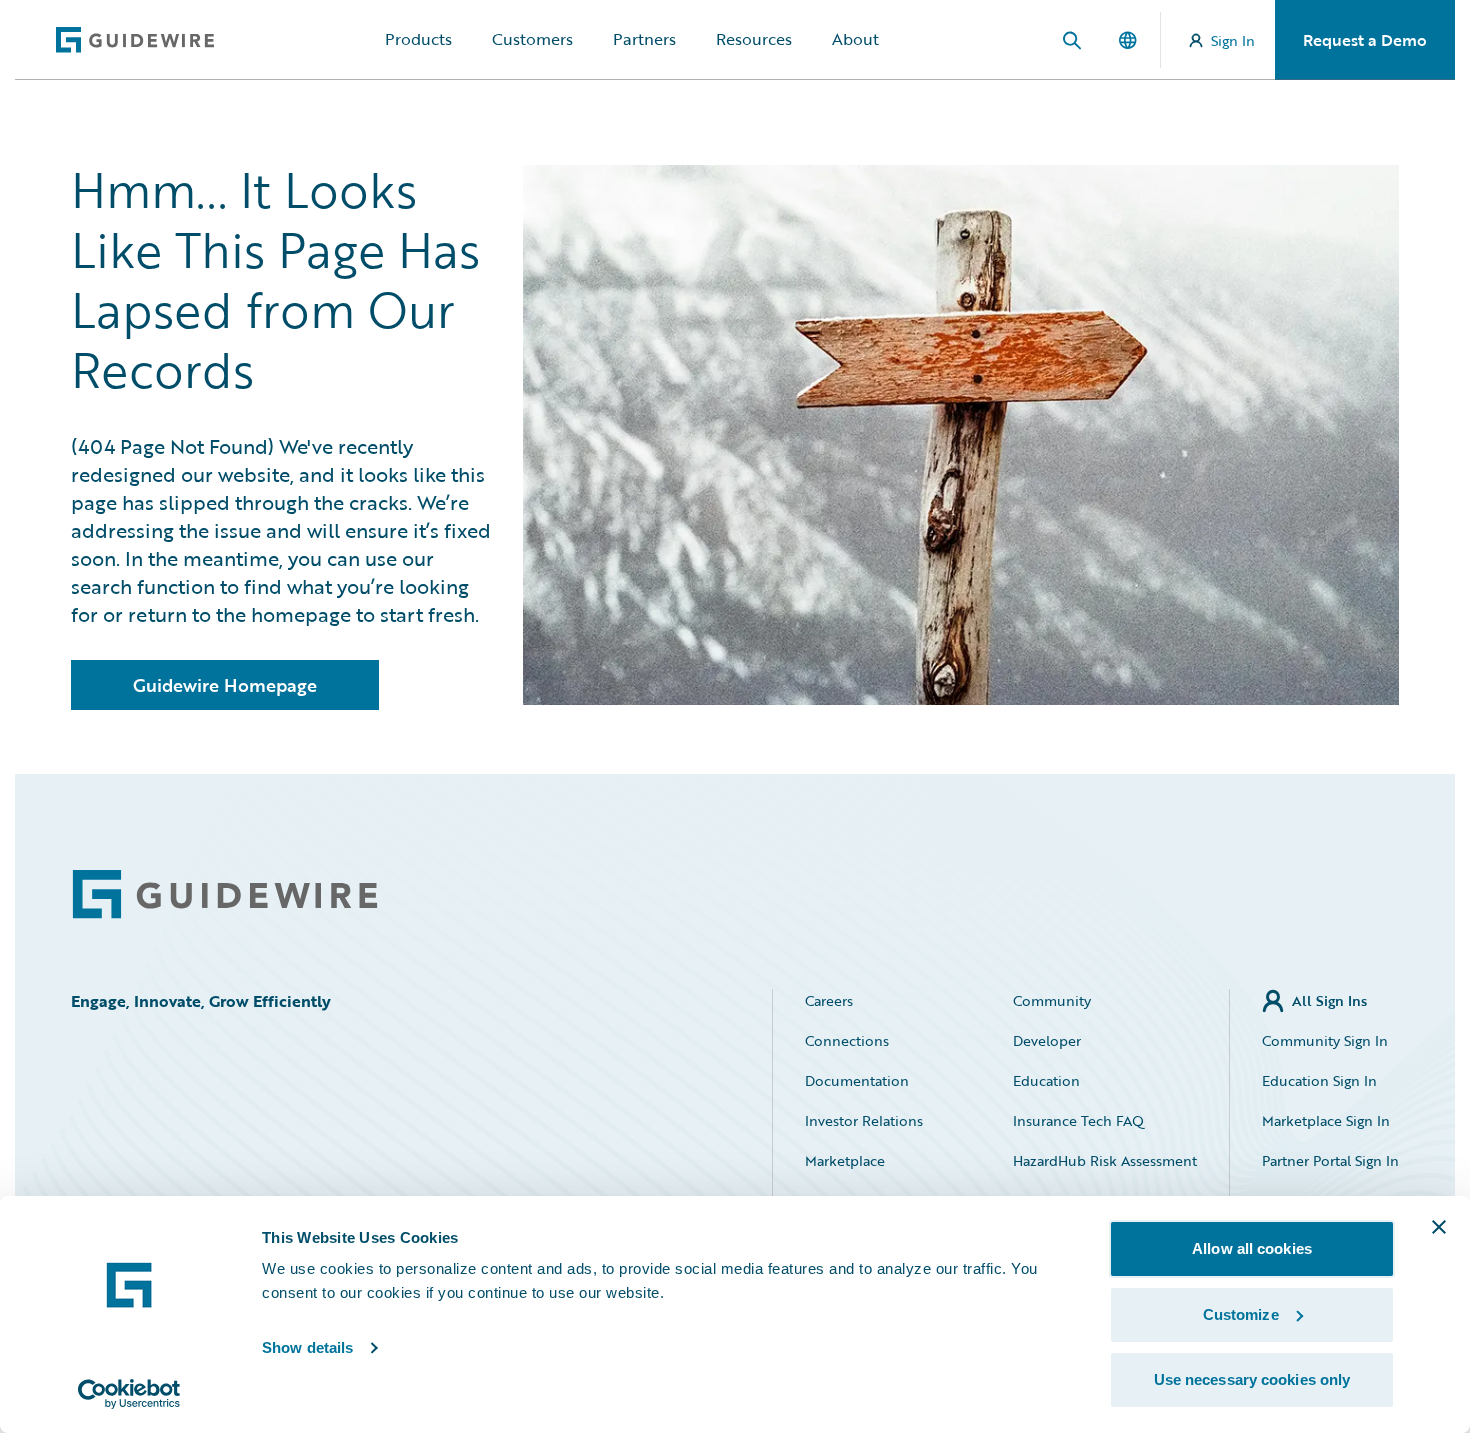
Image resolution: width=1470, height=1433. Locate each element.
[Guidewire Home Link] (225, 894)
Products (418, 39)
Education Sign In (1319, 1080)
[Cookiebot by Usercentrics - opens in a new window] (129, 1394)
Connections (847, 1040)
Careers (829, 1000)
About (855, 39)
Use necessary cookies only (1252, 1379)
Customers (532, 39)
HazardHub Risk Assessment (1105, 1160)
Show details (307, 1347)
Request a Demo (1365, 40)
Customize (1241, 1314)
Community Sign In (1325, 1040)
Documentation (857, 1080)
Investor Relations (864, 1120)
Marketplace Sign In (1326, 1120)
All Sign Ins (1329, 1000)
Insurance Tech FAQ (1078, 1120)
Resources (754, 39)
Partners (644, 39)
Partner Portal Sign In (1330, 1160)
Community (1052, 1000)
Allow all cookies (1252, 1248)
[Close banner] (1439, 1227)
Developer (1047, 1040)
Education (1046, 1080)
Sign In (1233, 40)
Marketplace (845, 1160)
